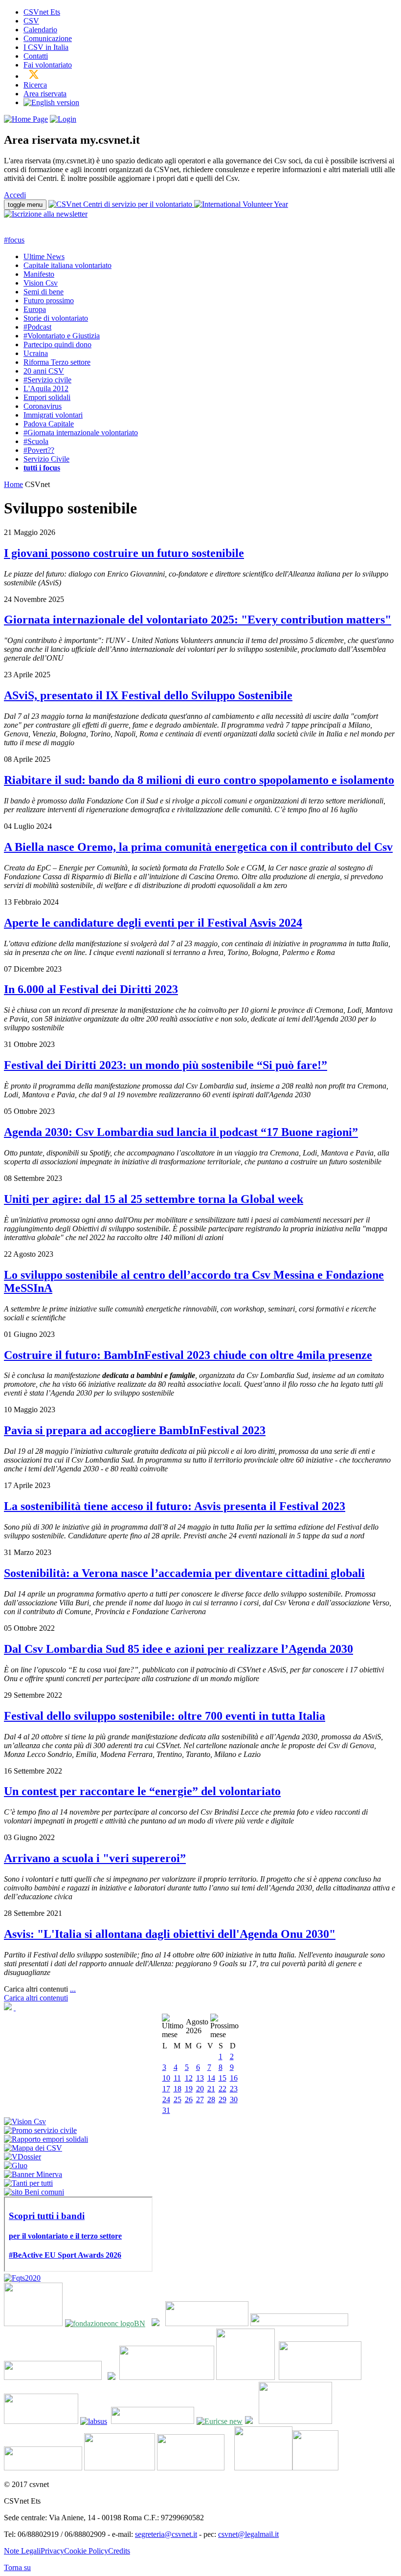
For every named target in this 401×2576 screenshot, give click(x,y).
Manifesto (39, 274)
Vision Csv (41, 283)
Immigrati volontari (53, 415)
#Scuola (36, 441)
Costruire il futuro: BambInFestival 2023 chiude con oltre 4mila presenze (188, 1355)
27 (200, 2099)
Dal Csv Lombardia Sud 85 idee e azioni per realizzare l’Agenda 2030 (178, 1649)
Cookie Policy (86, 2551)
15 (223, 2078)
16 (234, 2078)
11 (177, 2078)
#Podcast (37, 327)
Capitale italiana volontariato (67, 265)
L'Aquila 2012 (46, 389)
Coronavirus (43, 406)
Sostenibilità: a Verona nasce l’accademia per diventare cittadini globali (184, 1573)
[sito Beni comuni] (34, 2192)
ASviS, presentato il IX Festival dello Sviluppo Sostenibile (148, 695)
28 (211, 2099)
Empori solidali (47, 397)
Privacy (52, 2551)
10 (166, 2078)
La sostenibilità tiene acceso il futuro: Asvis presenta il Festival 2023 (175, 1506)
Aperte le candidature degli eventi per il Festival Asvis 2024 (153, 923)
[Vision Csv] (25, 2121)
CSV (31, 21)
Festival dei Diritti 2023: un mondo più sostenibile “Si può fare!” (166, 1065)
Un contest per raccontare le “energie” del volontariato (142, 1791)
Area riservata (45, 94)
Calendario (40, 30)
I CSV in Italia (46, 47)
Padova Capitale (49, 424)
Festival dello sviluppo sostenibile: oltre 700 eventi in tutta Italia (165, 1716)
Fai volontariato (48, 65)
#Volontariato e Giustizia (62, 336)
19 (189, 2089)
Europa (35, 309)
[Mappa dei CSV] (33, 2148)
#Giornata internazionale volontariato (81, 433)
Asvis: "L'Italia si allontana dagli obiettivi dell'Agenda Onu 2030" (170, 1934)
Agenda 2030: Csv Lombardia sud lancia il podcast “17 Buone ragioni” (181, 1132)
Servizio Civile (46, 459)
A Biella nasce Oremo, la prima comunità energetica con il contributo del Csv (198, 847)
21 (211, 2089)
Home (13, 484)
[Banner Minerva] (33, 2174)
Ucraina (36, 353)
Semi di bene (44, 292)
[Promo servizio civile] (40, 2130)
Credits (119, 2551)
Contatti (36, 56)
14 (211, 2078)
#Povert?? (39, 450)
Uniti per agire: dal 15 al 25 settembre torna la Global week (154, 1199)
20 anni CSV (44, 371)
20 (200, 2089)
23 (234, 2089)
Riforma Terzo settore (57, 362)
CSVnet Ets (42, 12)
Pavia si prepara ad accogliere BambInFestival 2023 (135, 1430)
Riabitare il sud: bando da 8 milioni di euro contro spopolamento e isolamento (199, 780)
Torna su (17, 2567)
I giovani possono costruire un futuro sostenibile (124, 553)
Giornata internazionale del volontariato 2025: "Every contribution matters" (198, 620)
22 (223, 2089)
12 (189, 2078)
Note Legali (22, 2551)
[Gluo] (16, 2165)
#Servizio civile (47, 380)
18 (178, 2089)
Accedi (15, 195)
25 (178, 2099)
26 (189, 2099)
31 (166, 2110)
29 (223, 2099)
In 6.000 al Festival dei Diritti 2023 (91, 989)
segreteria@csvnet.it (166, 2534)
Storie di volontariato (56, 318)
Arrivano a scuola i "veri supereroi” (95, 1858)
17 (166, 2089)
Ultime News (44, 256)
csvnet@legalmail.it (248, 2534)
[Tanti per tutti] (28, 2183)
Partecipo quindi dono (57, 344)
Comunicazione (48, 38)
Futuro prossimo (49, 300)
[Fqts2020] (22, 2278)
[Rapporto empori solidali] (46, 2139)
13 (200, 2078)
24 (166, 2099)
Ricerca (35, 85)
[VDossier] (22, 2157)
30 (234, 2099)
